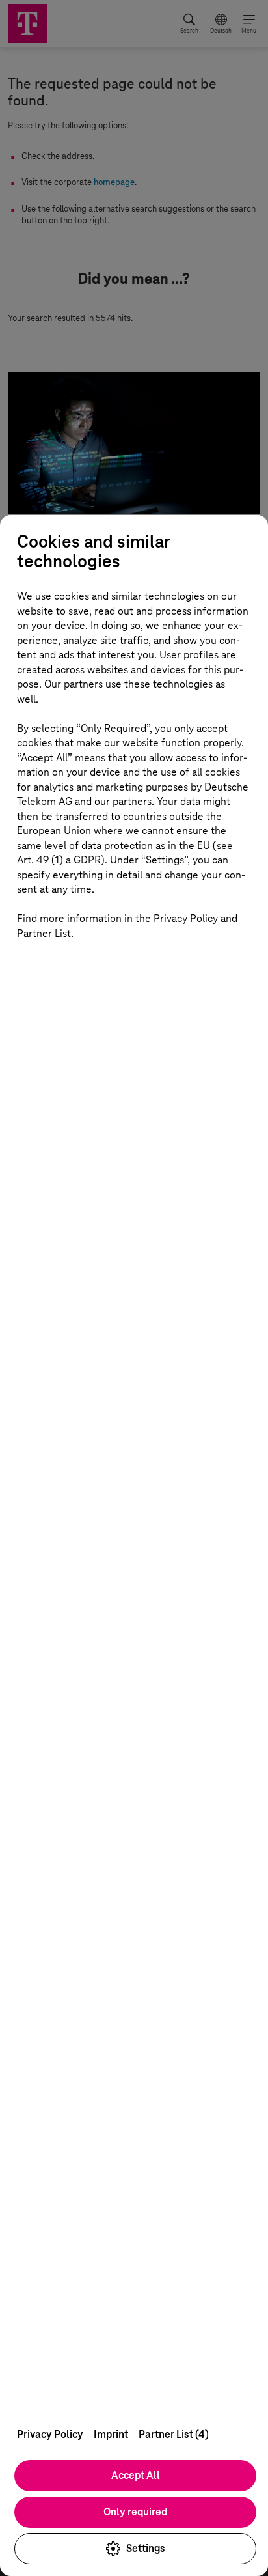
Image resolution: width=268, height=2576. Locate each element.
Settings (146, 2548)
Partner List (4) (174, 2434)
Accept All (136, 2475)
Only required (135, 2512)
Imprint (111, 2434)
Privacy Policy (50, 2434)
